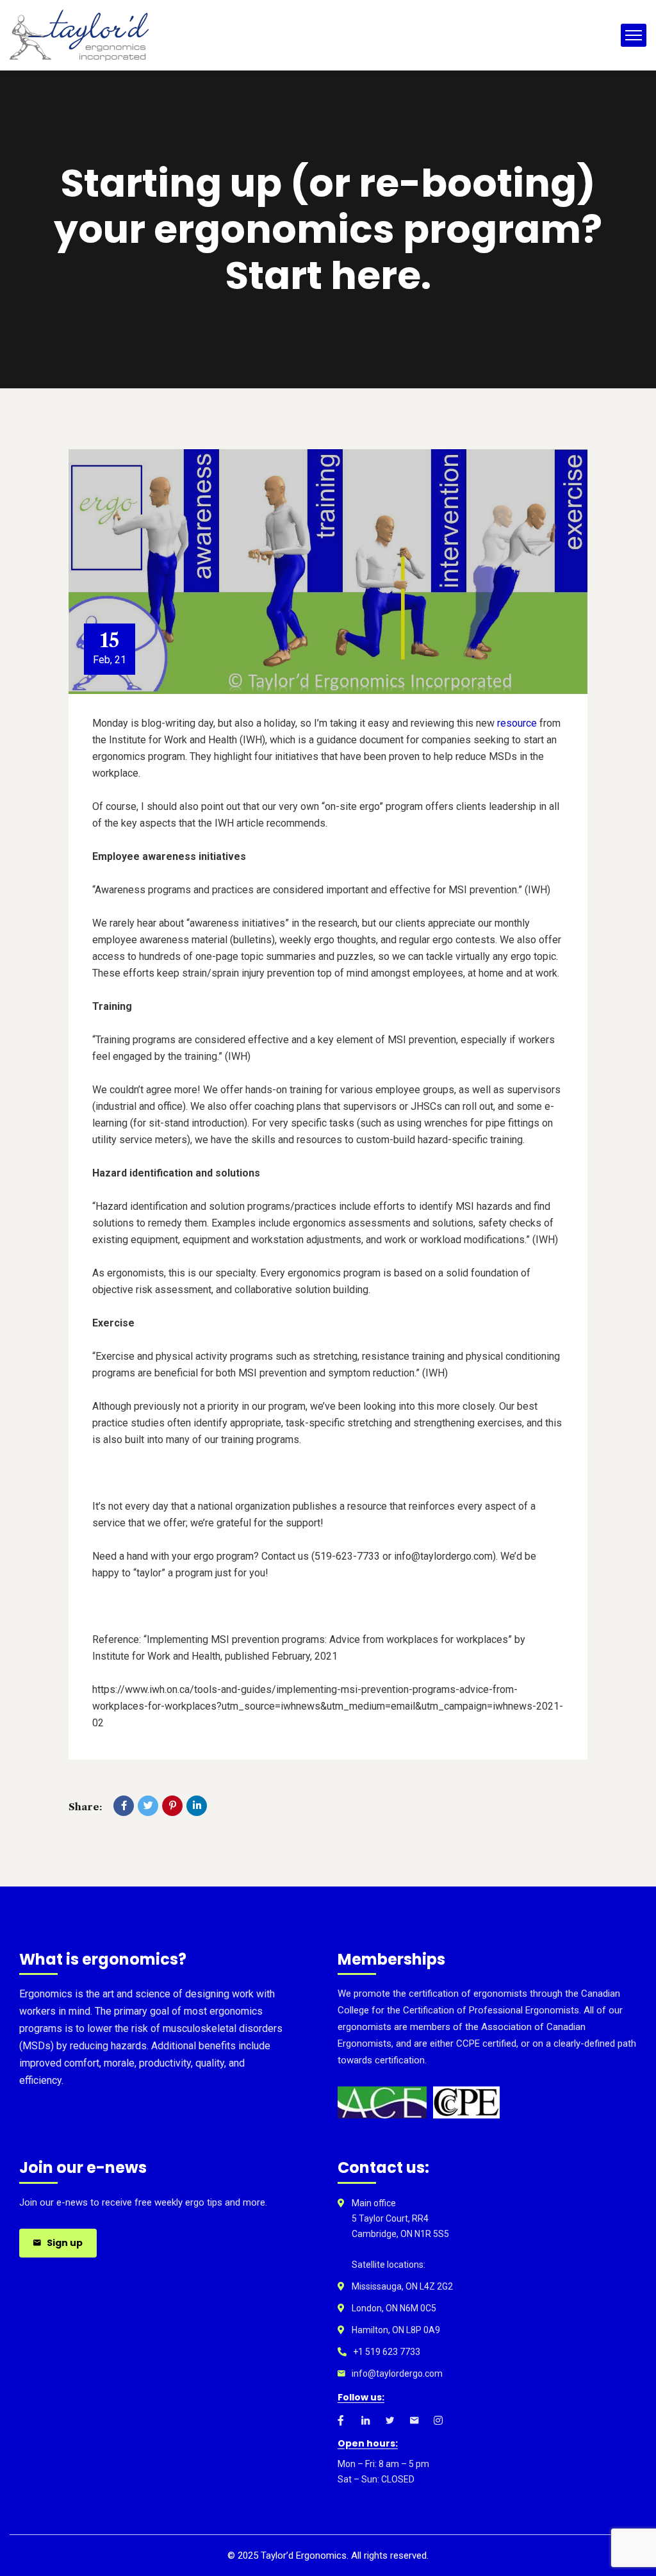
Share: (85, 1807)
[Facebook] (124, 1806)
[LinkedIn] (197, 1806)
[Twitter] (148, 1806)
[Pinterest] (172, 1806)
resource (517, 723)
